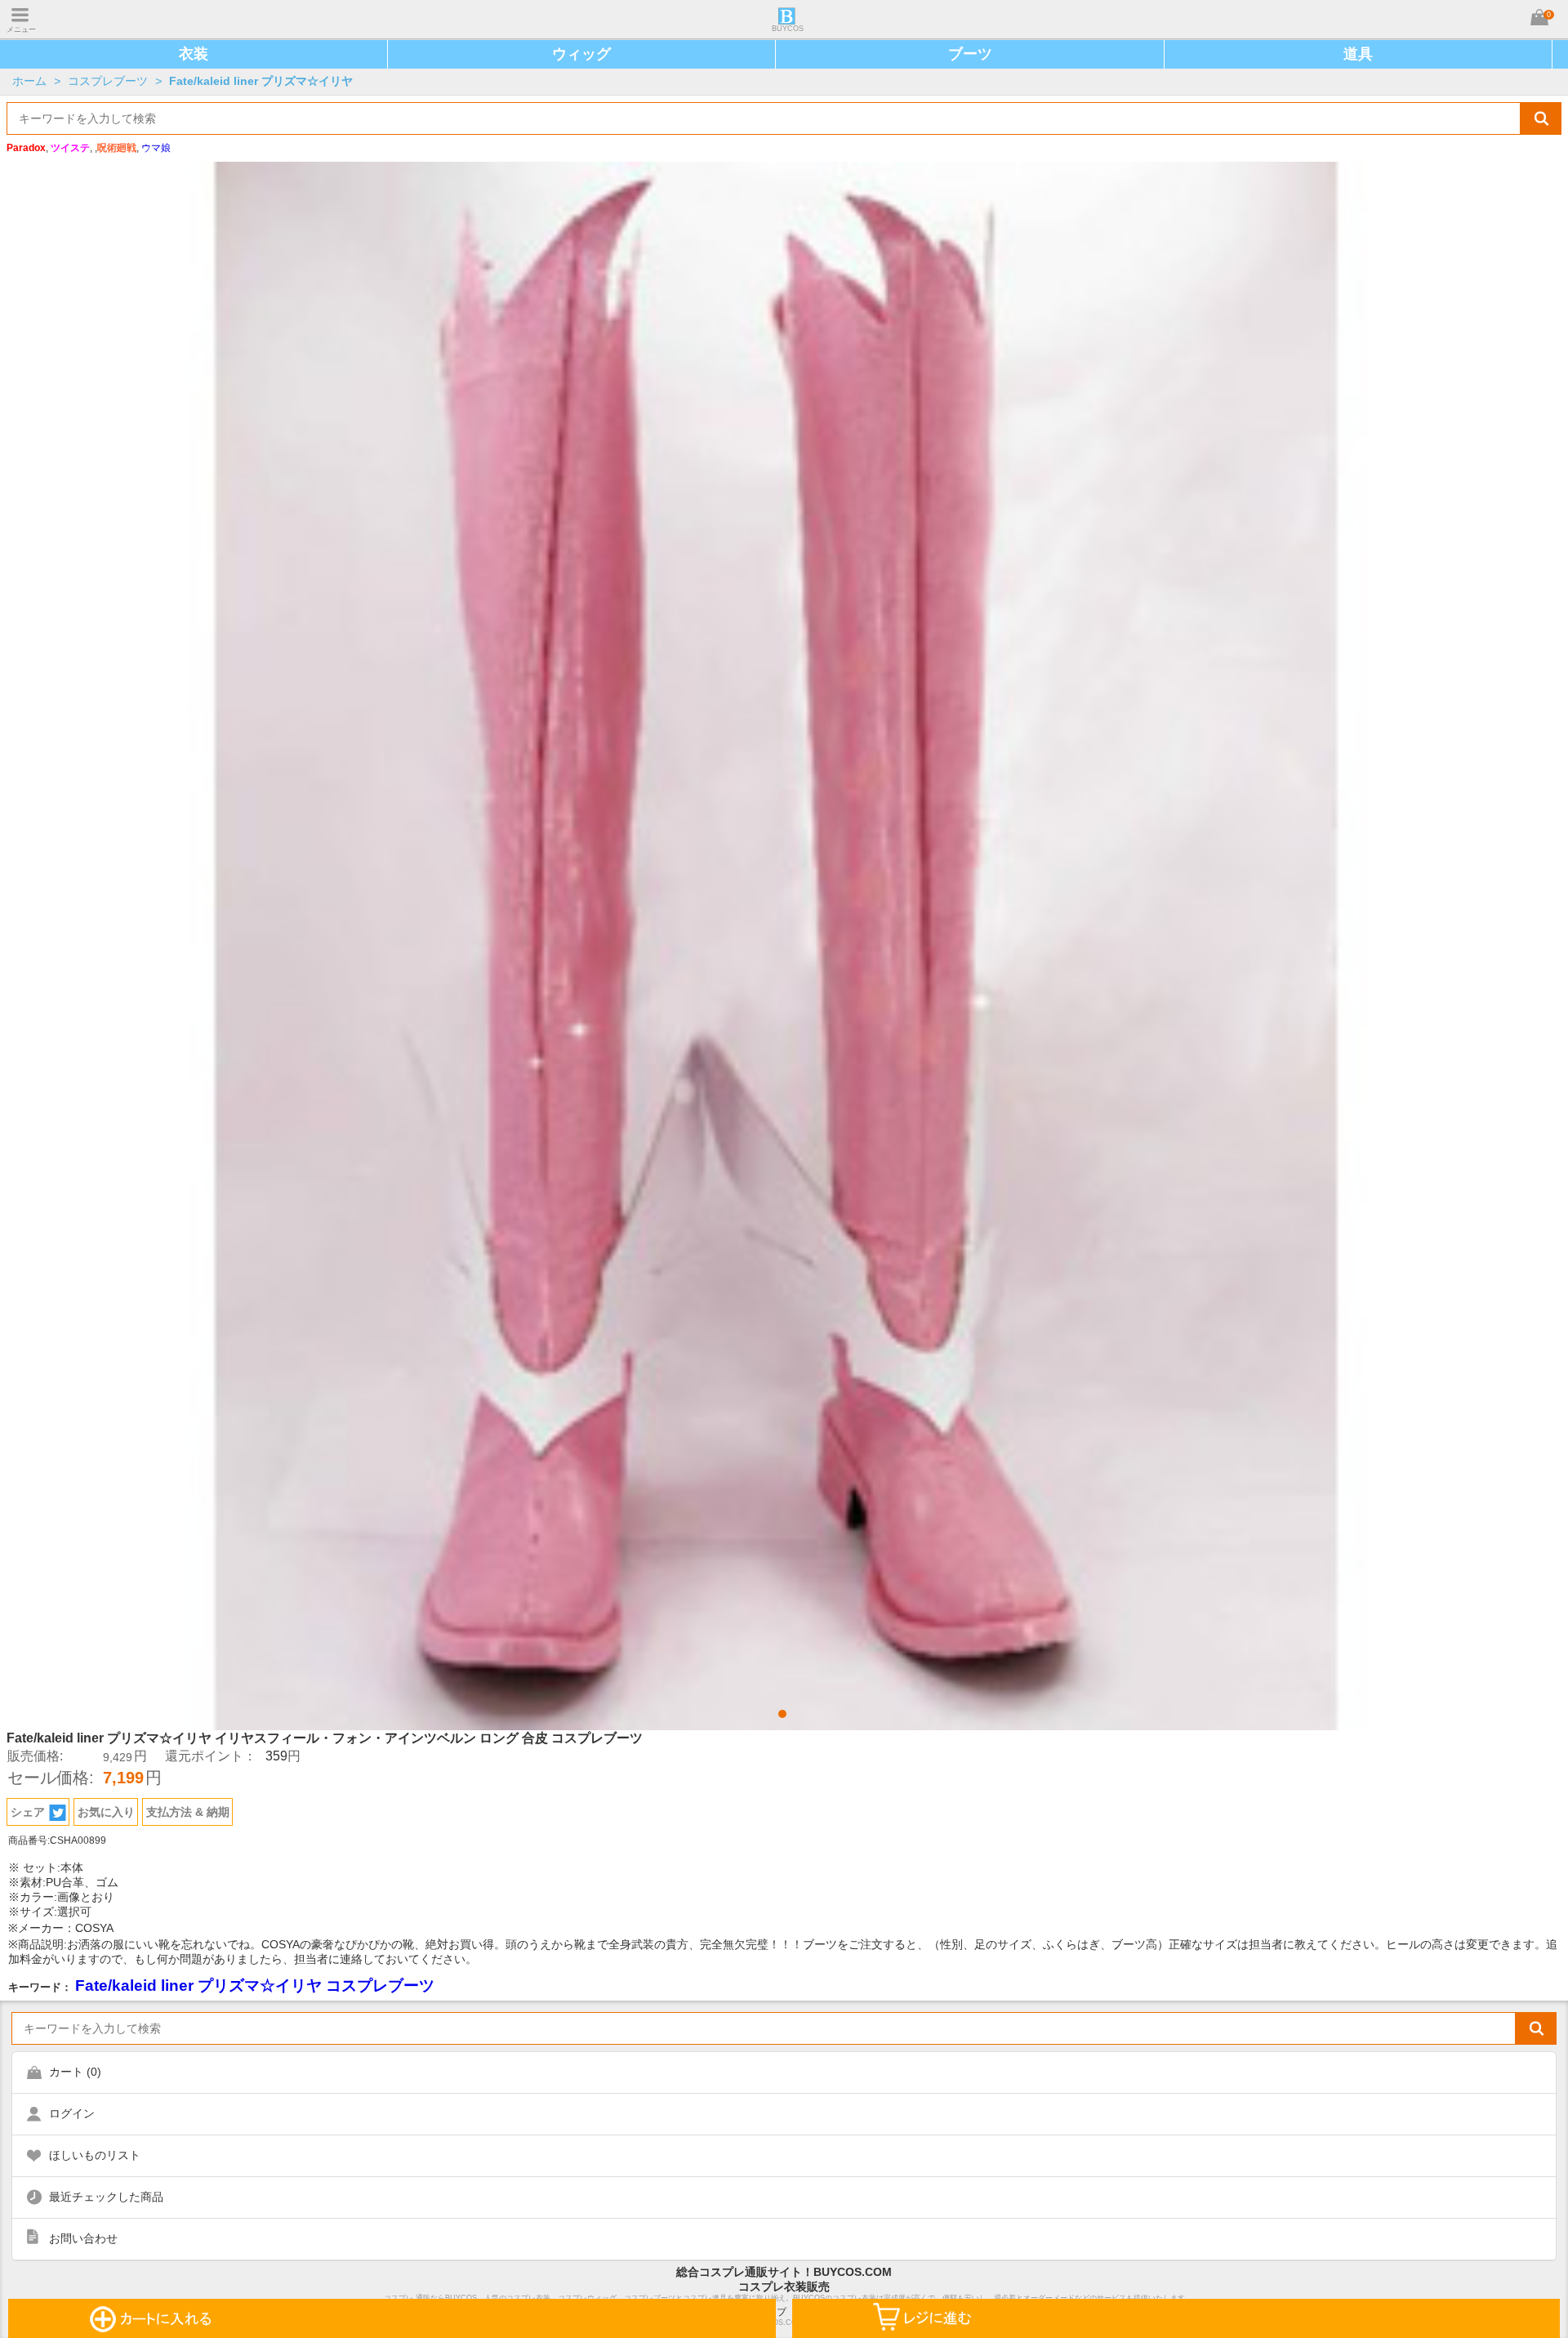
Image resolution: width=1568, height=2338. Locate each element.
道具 (1358, 54)
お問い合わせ (83, 2238)
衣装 (194, 54)
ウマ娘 (156, 148)
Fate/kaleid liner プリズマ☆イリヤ (261, 81)
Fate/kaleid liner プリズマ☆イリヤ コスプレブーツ (255, 1986)
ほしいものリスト (95, 2155)
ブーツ (970, 54)
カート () (75, 2072)
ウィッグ (581, 54)
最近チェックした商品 (106, 2197)
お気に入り (106, 1812)
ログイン (72, 2113)
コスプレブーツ (108, 81)
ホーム (29, 81)
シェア (28, 1812)
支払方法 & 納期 (188, 1812)
